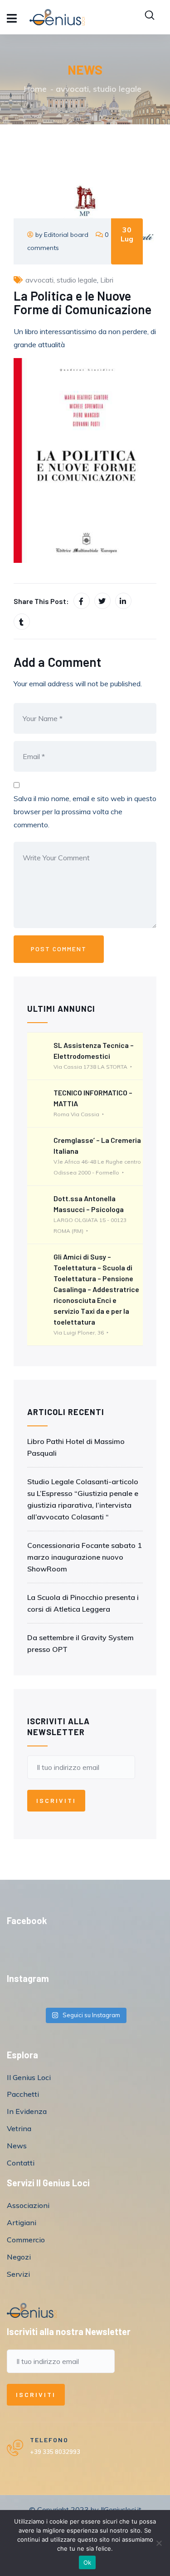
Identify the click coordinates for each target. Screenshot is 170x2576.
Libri (107, 280)
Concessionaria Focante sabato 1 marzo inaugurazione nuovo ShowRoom (85, 1557)
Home (35, 89)
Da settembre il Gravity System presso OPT (80, 1643)
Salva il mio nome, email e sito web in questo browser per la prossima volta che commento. (85, 811)
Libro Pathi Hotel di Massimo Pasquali (76, 1447)
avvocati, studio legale (99, 89)
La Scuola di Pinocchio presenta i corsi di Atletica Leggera (83, 1603)
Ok (87, 2562)
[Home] (32, 2310)
